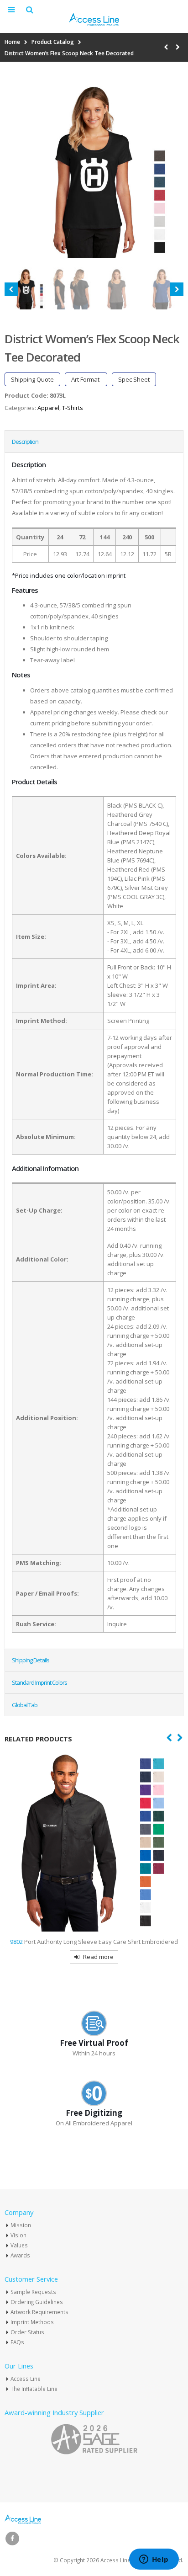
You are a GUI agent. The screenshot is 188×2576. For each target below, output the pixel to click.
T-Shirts (73, 408)
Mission (21, 2225)
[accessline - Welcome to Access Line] (94, 19)
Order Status (27, 2332)
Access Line (26, 2379)
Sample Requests (33, 2292)
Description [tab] (25, 442)
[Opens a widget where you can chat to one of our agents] (154, 2560)
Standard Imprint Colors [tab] (39, 1682)
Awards (20, 2255)
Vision (18, 2235)
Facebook (12, 2539)
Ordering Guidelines (37, 2302)
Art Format (86, 379)
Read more (98, 1957)
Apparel (48, 408)
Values (19, 2245)
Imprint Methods (32, 2322)
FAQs (17, 2342)
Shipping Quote (32, 379)
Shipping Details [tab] (31, 1660)
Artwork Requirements (39, 2312)
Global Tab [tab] (25, 1705)
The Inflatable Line (34, 2389)
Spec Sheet (134, 379)
